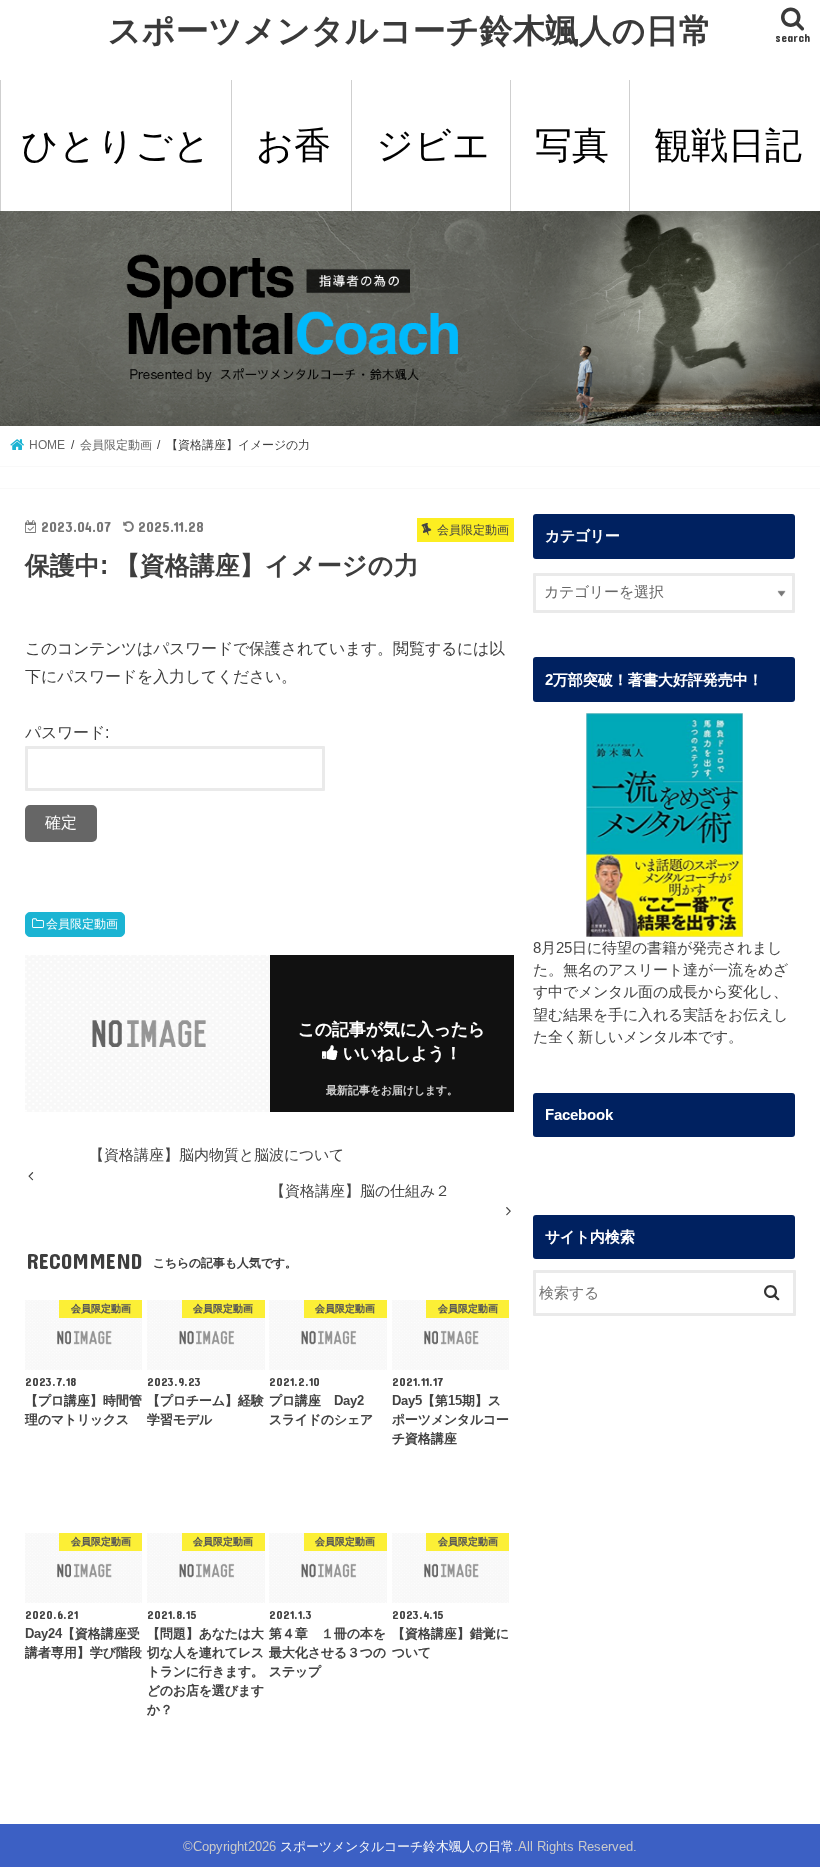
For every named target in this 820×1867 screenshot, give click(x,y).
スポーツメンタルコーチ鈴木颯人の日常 (410, 29)
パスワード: (67, 732)
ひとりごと (116, 145)
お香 (293, 145)
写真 (572, 145)
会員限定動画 (82, 924)
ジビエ (433, 145)
